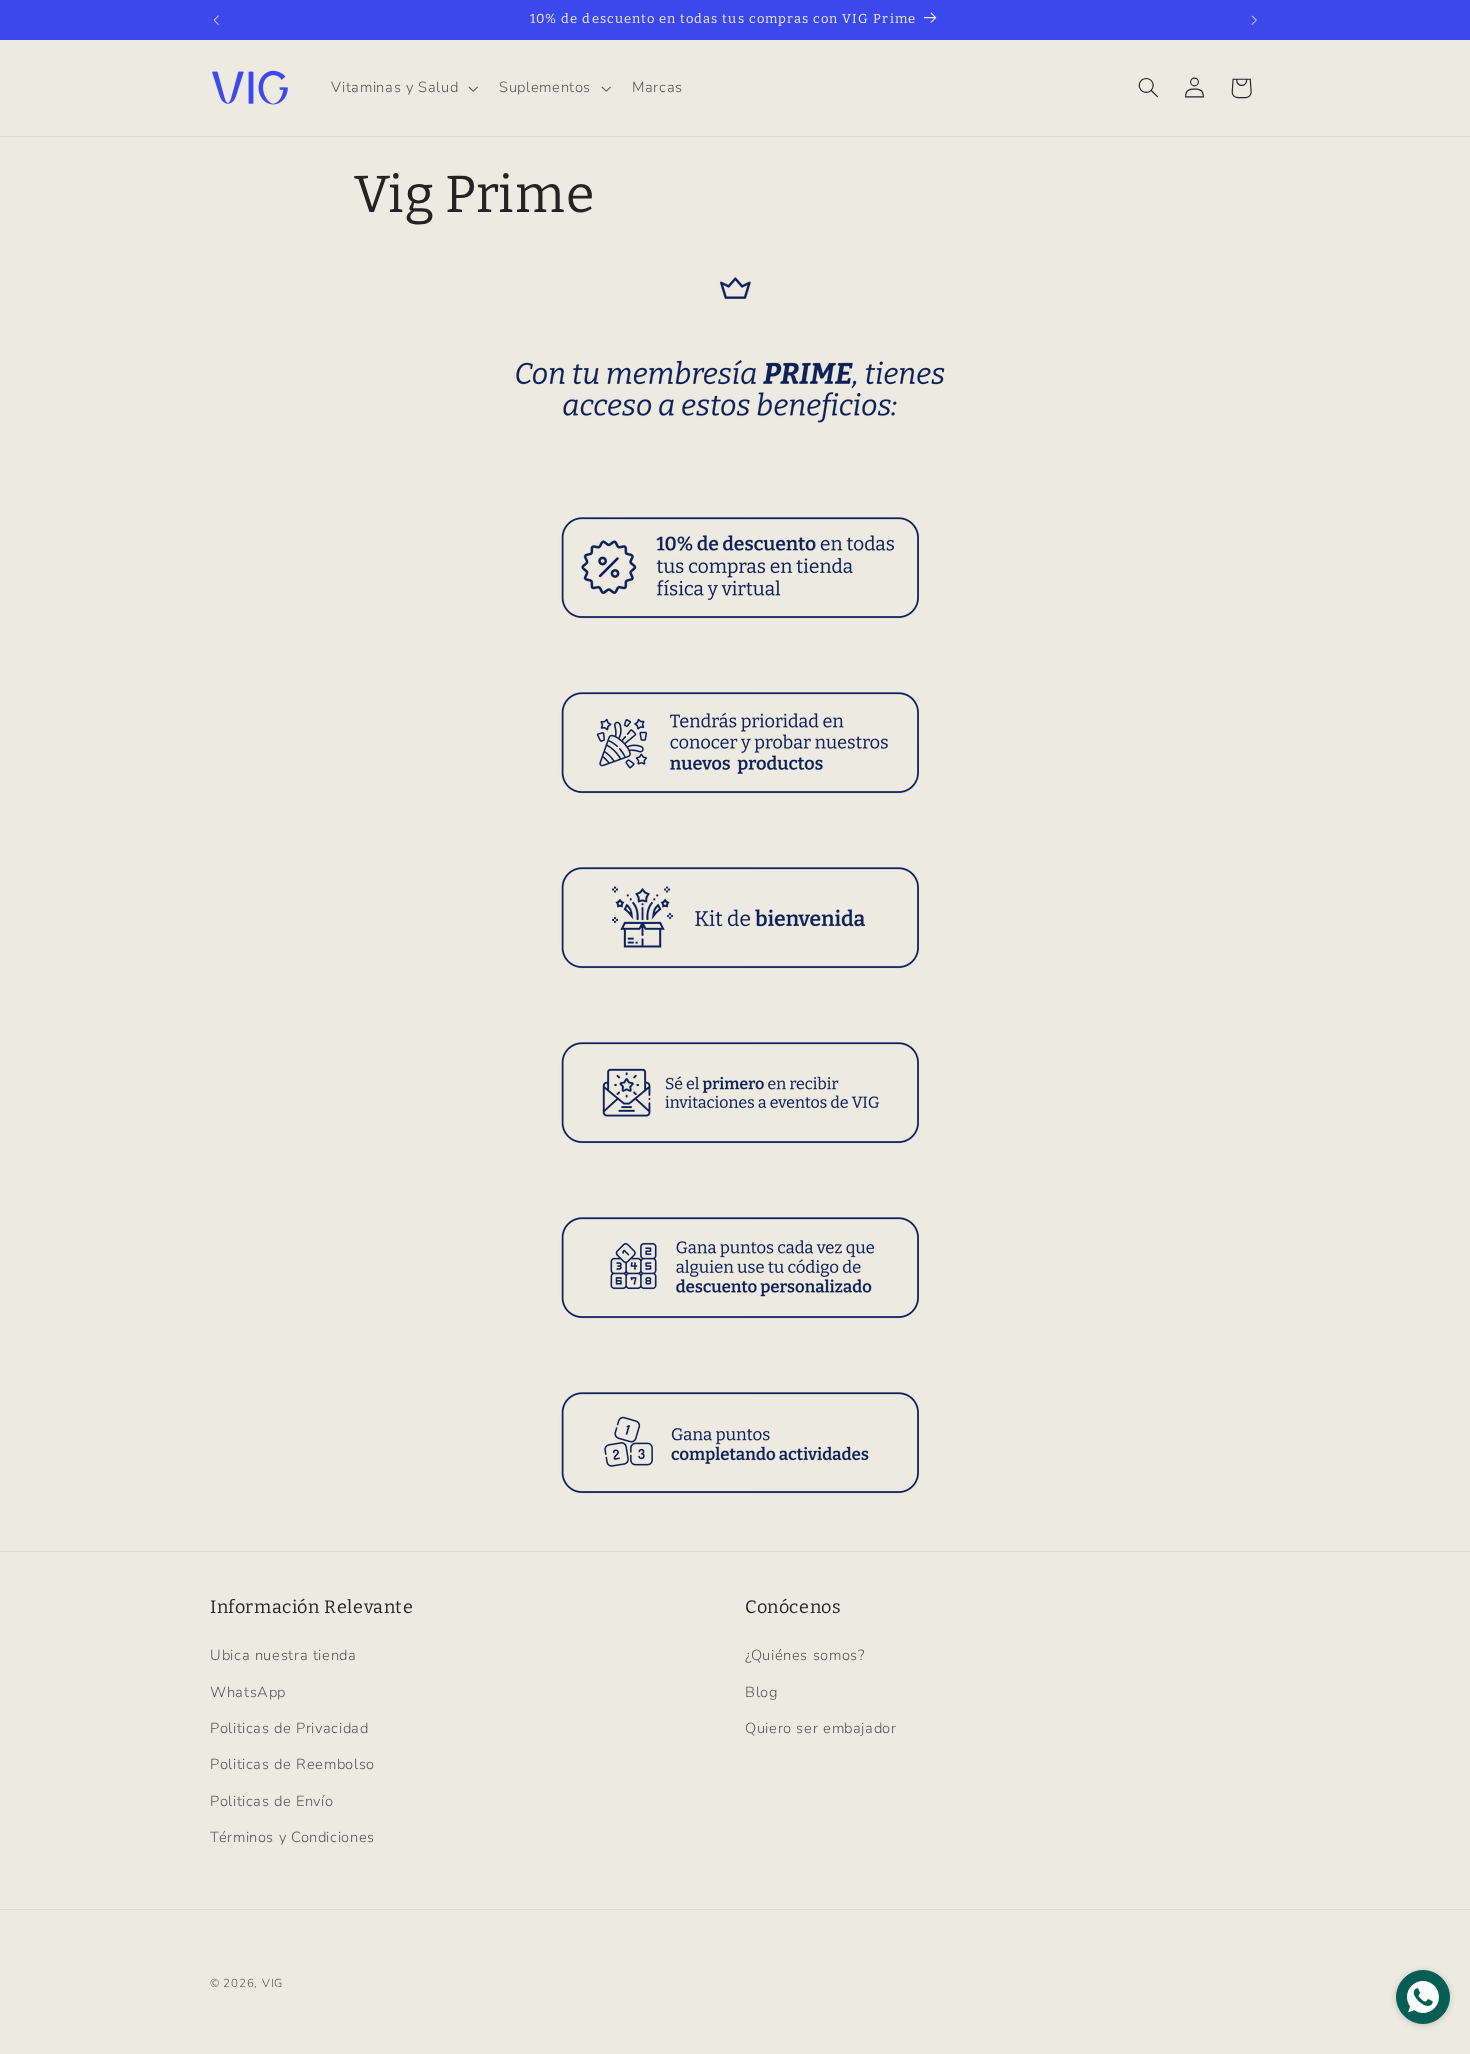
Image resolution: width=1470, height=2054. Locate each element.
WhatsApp (248, 1692)
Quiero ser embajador (821, 1728)
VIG (272, 1983)
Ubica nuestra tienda (283, 1655)
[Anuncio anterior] (216, 20)
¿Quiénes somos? (804, 1655)
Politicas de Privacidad (289, 1728)
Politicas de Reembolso (292, 1765)
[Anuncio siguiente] (1254, 20)
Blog (761, 1692)
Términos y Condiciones (292, 1837)
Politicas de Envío (271, 1801)
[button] (403, 88)
